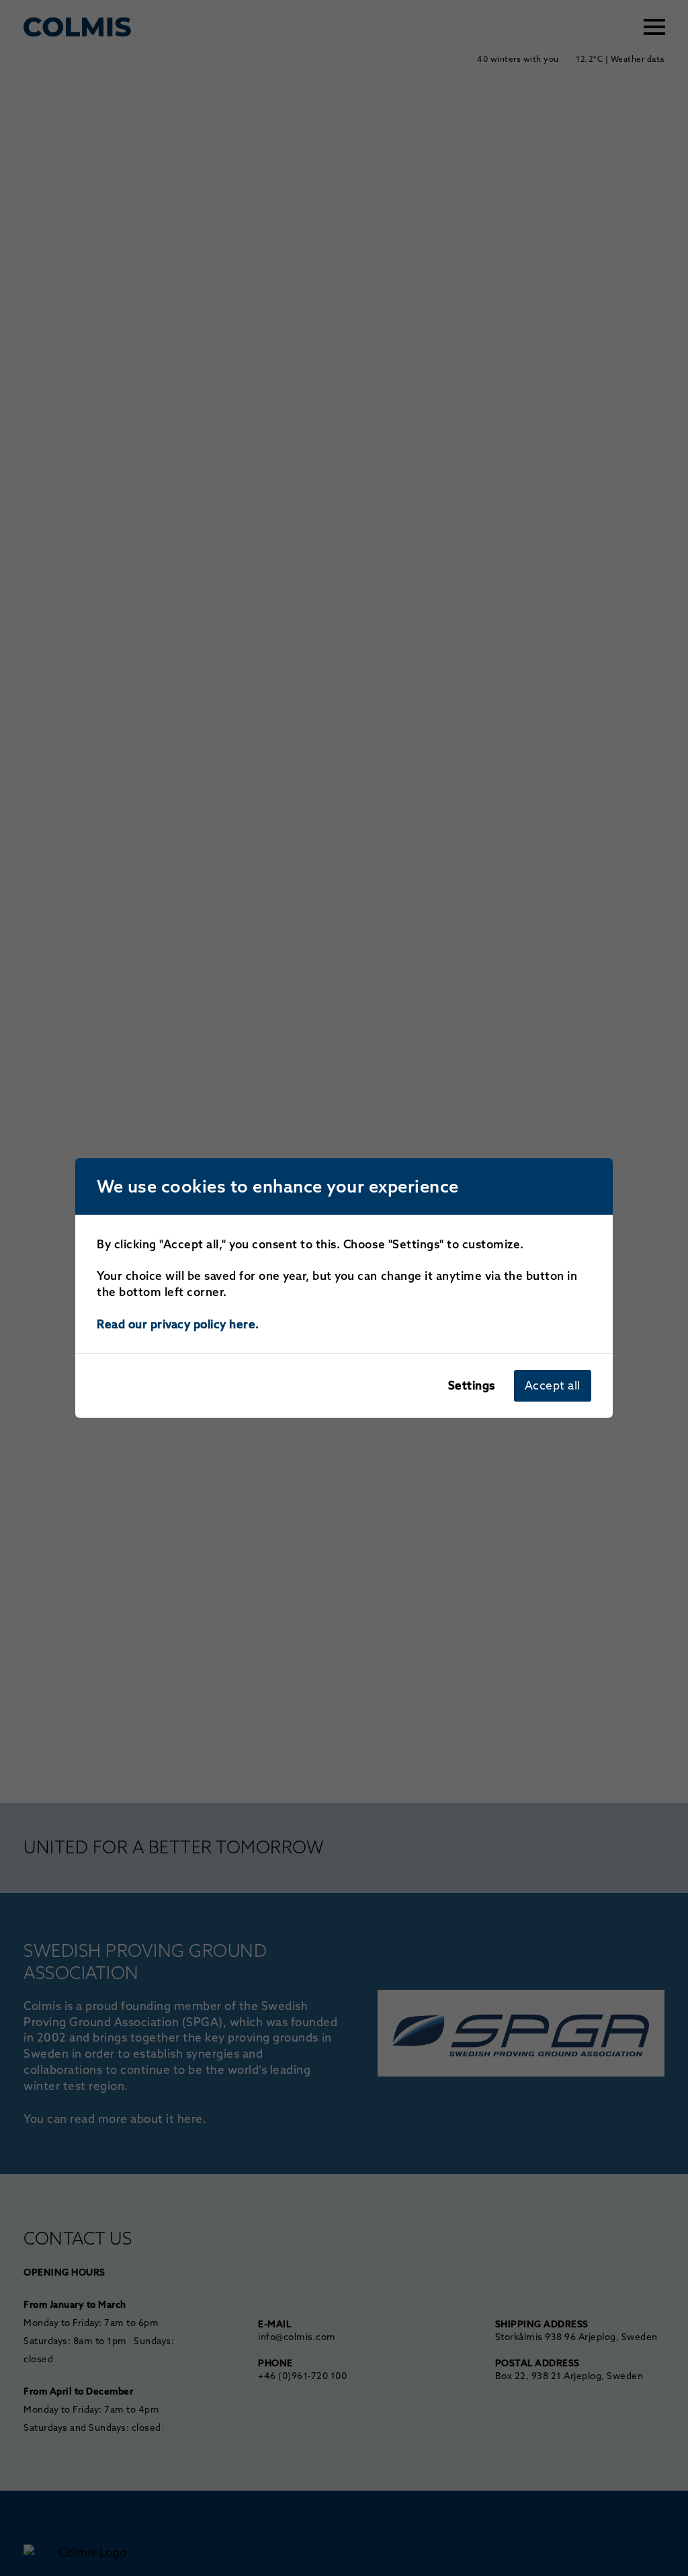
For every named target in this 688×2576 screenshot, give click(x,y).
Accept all (553, 1385)
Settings (472, 1385)
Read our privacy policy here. (178, 1324)
